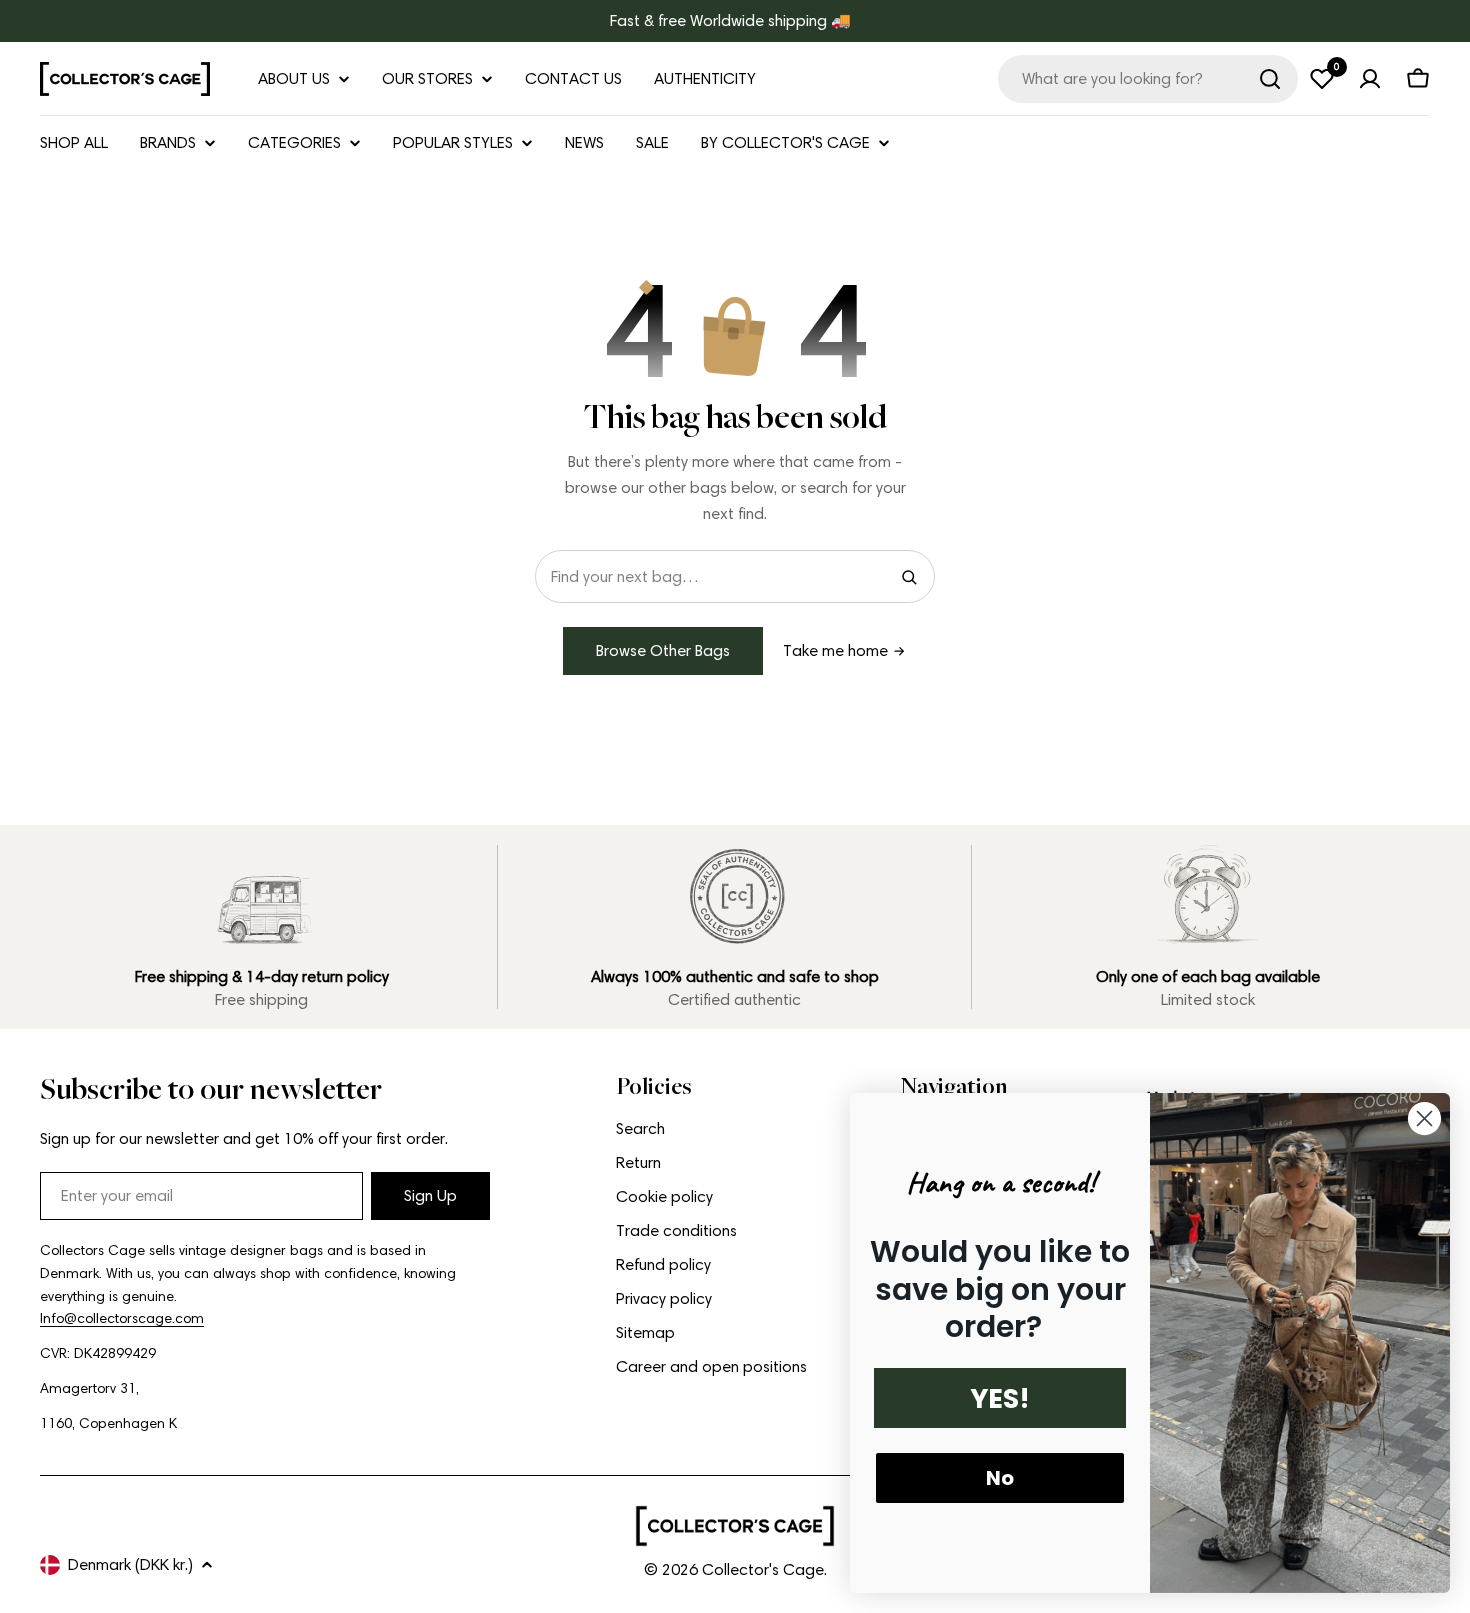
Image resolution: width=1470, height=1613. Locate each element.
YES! (1000, 1398)
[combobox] (1148, 79)
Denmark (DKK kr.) (130, 1564)
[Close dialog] (1424, 1118)
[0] (1322, 79)
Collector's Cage (763, 1569)
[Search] (1270, 79)
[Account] (1370, 79)
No (1000, 1478)
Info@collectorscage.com (122, 1318)
